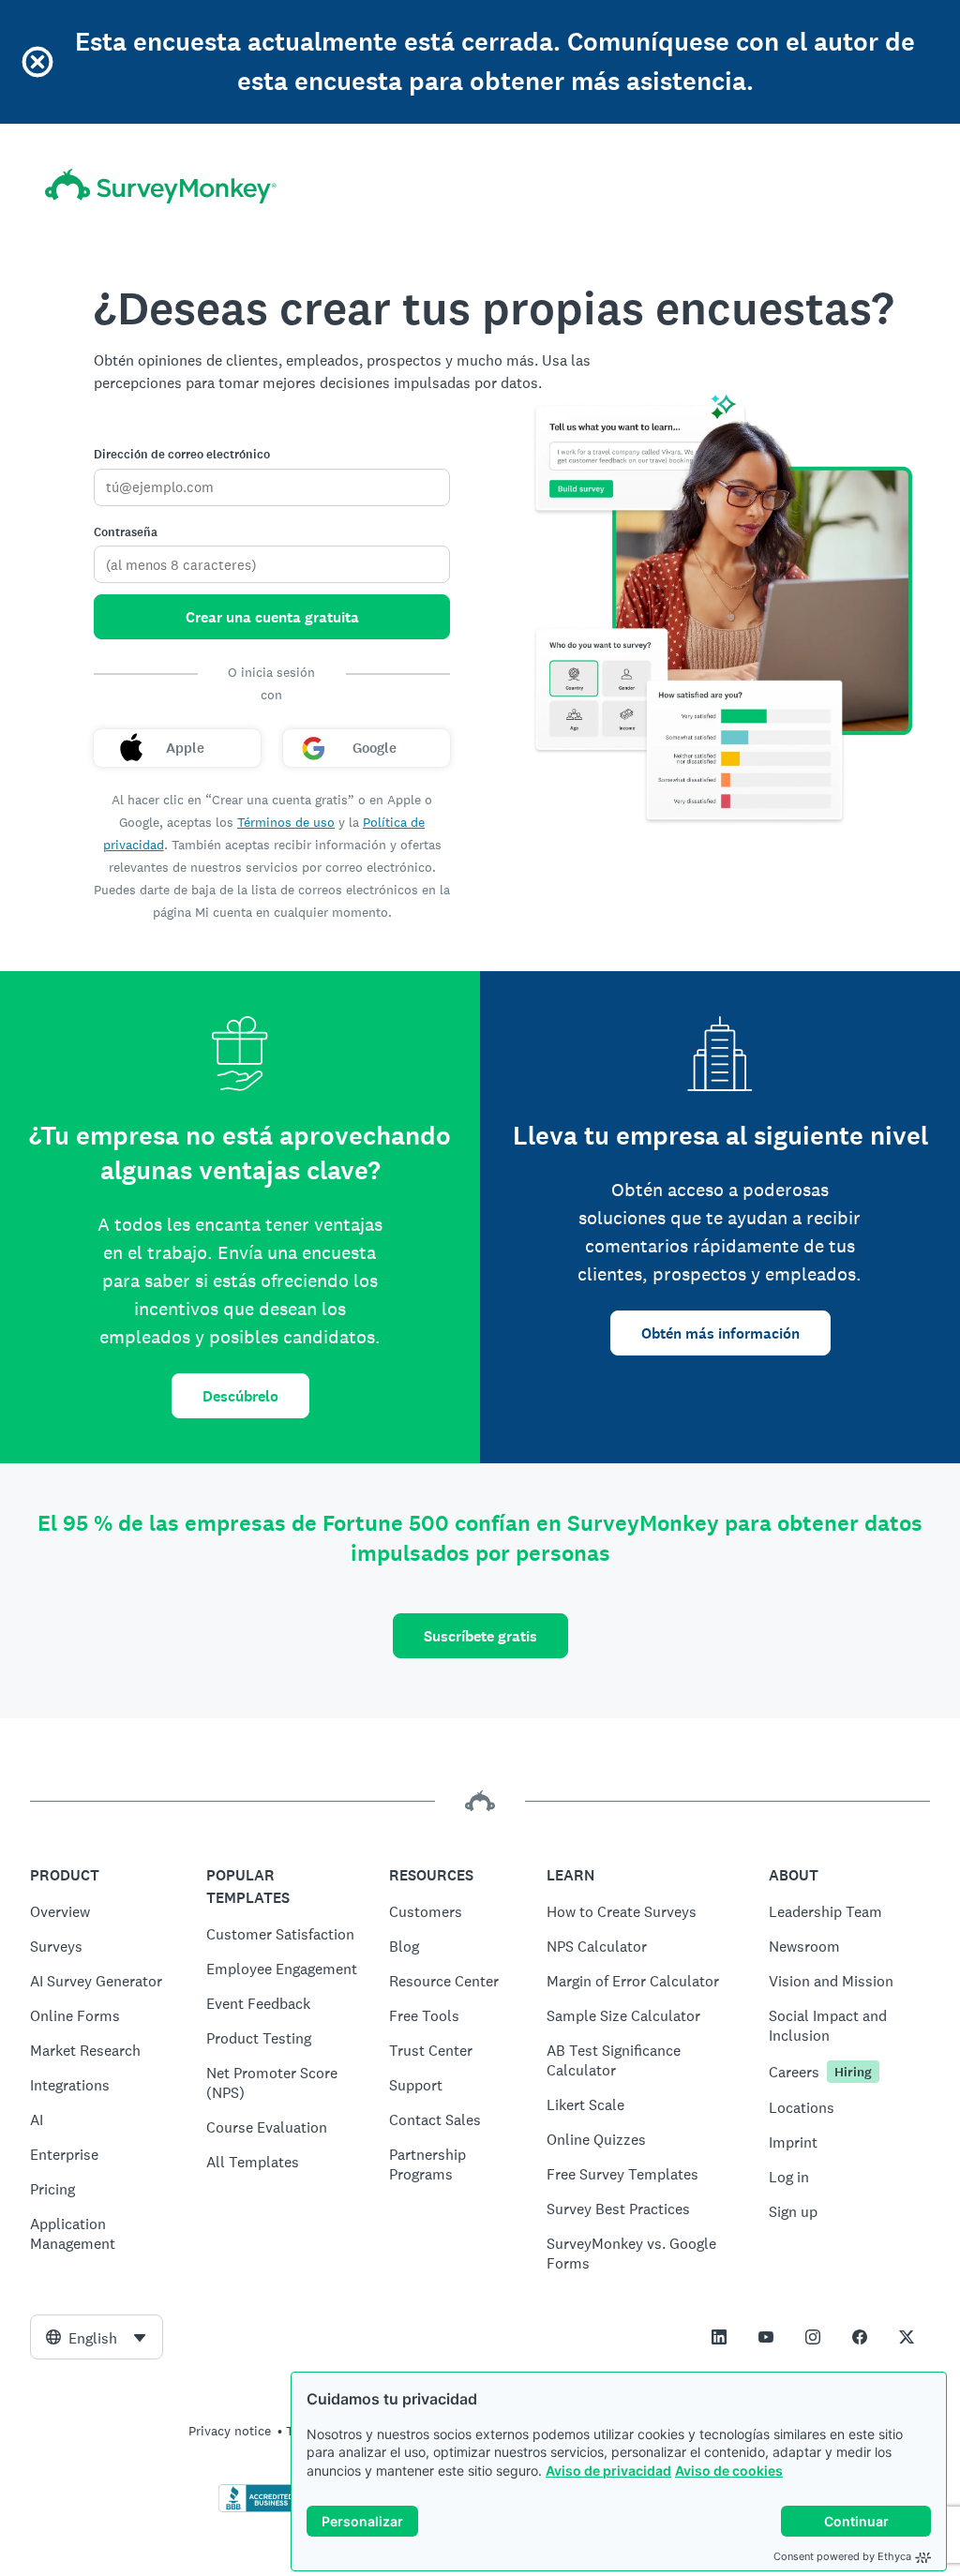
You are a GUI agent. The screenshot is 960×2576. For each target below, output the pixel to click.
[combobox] (97, 2337)
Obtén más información (720, 1333)
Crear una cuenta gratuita (272, 617)
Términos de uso (286, 822)
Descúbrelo (240, 1396)
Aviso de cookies (729, 2471)
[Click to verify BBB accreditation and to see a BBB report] (258, 2509)
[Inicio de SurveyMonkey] (161, 186)
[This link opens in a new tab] (719, 2337)
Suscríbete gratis (480, 1636)
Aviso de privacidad (608, 2471)
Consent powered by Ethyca (842, 2556)
